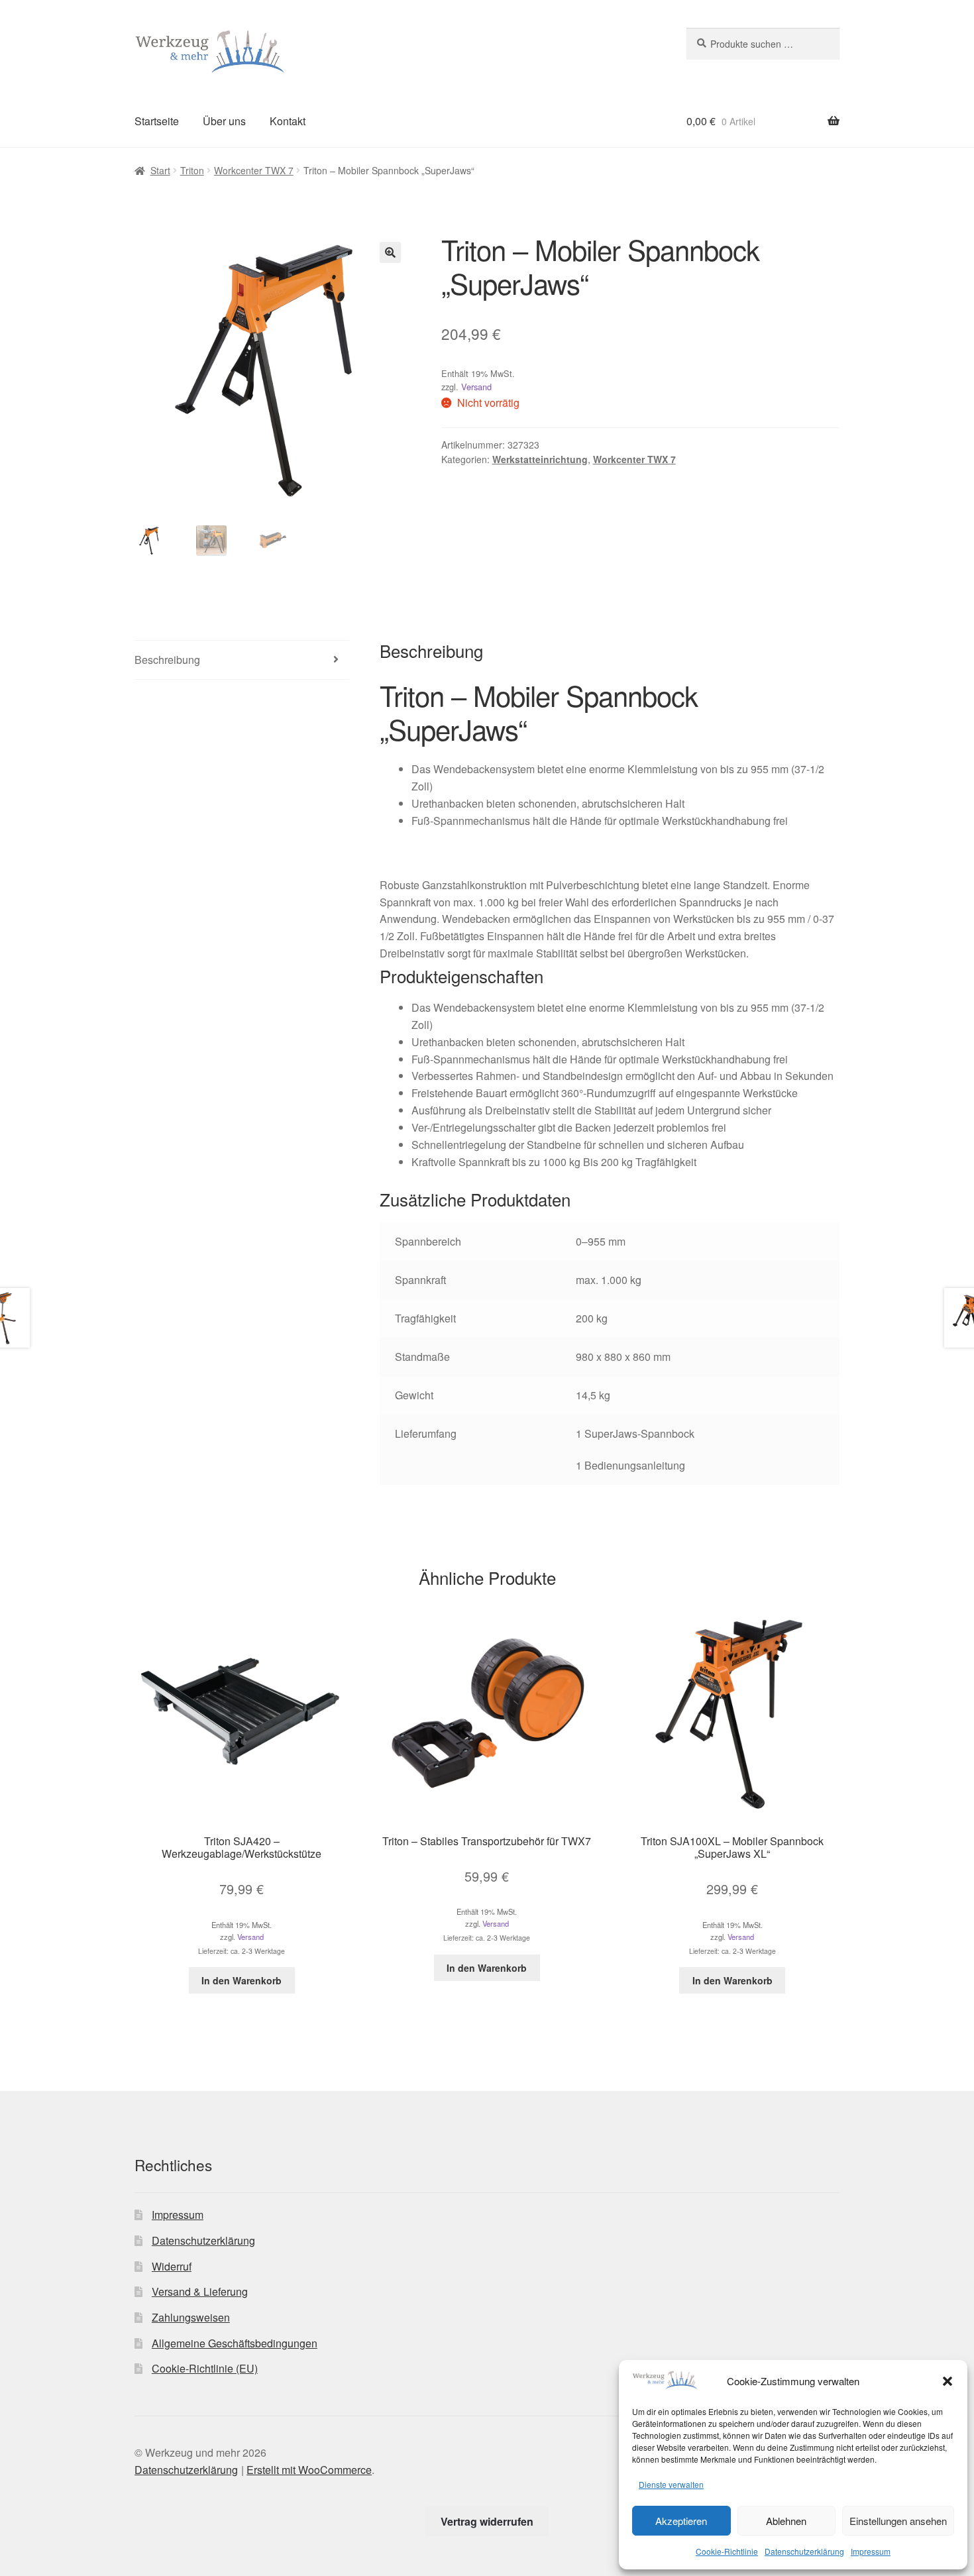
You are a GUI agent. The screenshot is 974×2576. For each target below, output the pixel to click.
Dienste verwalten (671, 2484)
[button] (947, 2381)
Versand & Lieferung (200, 2291)
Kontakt (288, 121)
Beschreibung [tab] (167, 660)
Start (160, 170)
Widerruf (172, 2266)
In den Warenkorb (242, 1980)
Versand (476, 387)
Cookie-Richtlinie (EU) (205, 2368)
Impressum (871, 2551)
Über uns (224, 121)
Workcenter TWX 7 (254, 170)
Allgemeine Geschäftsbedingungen (235, 2343)
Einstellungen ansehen (898, 2521)
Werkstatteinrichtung (540, 459)
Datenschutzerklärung (804, 2551)
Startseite (157, 121)
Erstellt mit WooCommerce (309, 2470)
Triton (192, 170)
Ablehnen (786, 2521)
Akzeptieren (681, 2521)
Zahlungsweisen (191, 2317)
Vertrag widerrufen (487, 2521)
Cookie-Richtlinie (727, 2551)
